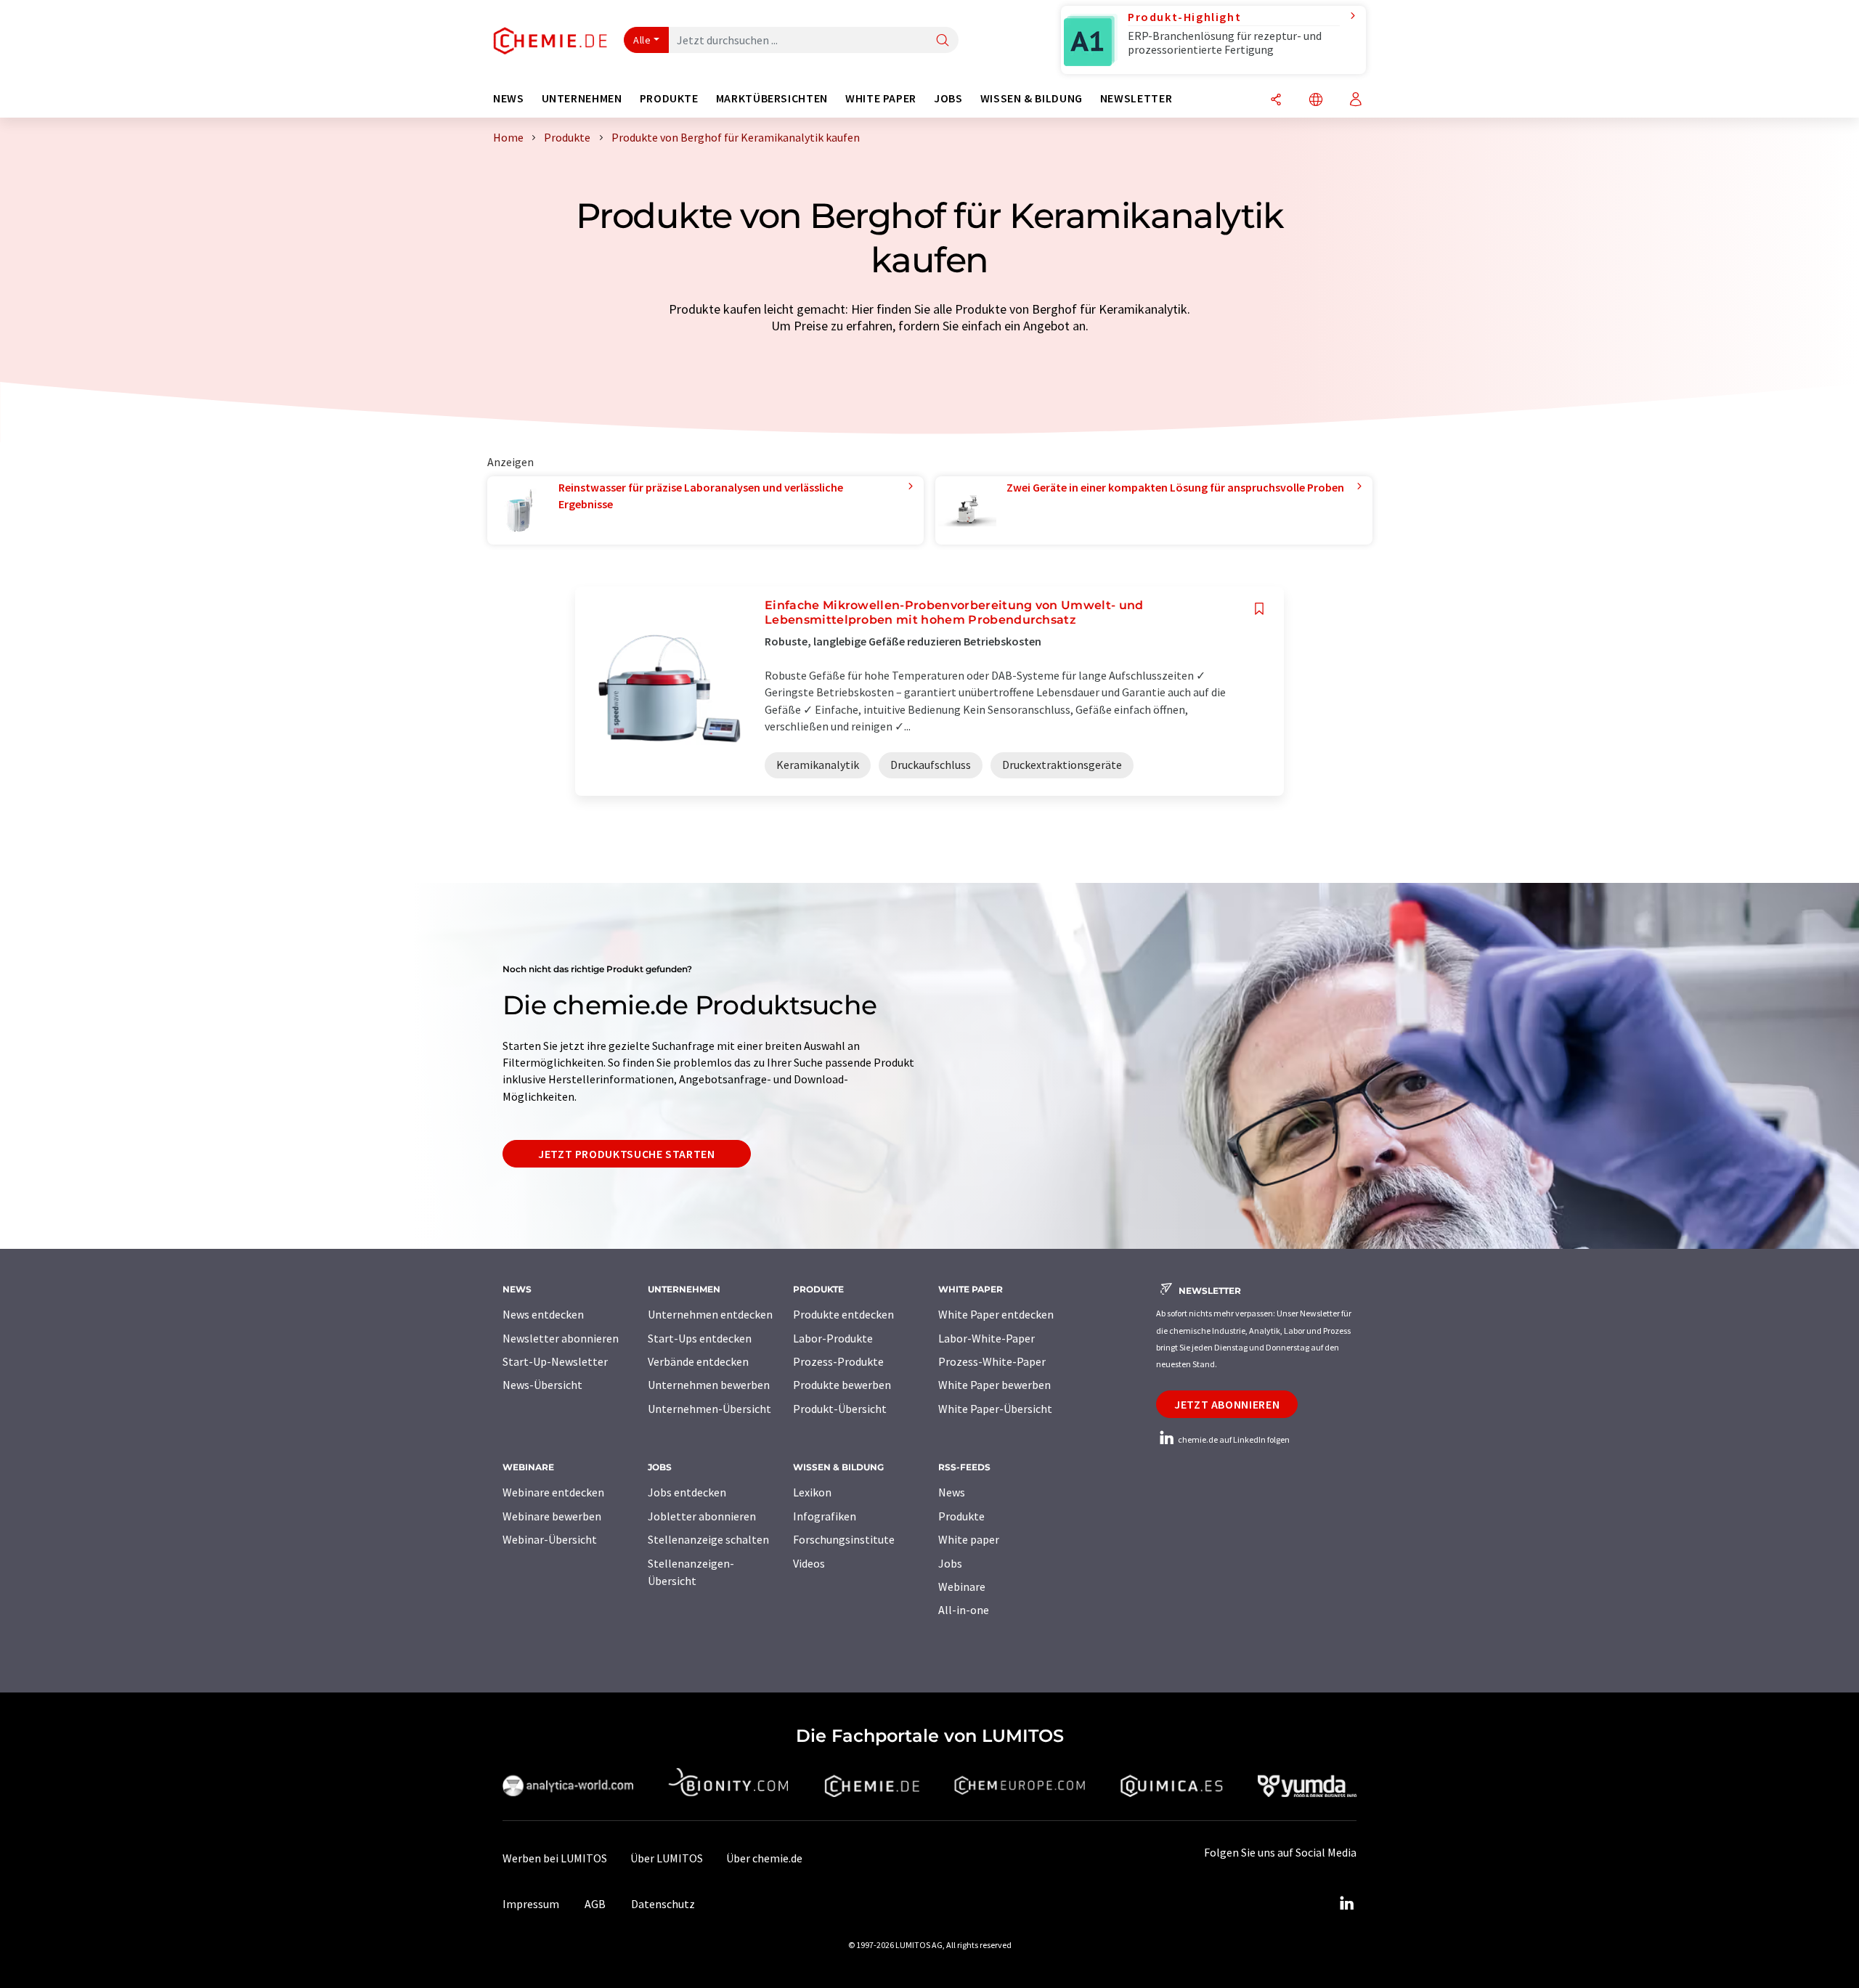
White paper (969, 1539)
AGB (595, 1904)
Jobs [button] (948, 98)
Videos (809, 1563)
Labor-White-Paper (987, 1338)
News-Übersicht (542, 1385)
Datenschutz (663, 1904)
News (952, 1492)
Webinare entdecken (553, 1492)
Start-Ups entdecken (700, 1338)
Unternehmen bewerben (709, 1385)
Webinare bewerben (552, 1516)
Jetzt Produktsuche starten (627, 1154)
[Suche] (943, 41)
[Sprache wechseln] (1316, 101)
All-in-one (964, 1610)
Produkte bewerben (842, 1385)
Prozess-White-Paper (992, 1361)
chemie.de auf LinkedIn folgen (1233, 1439)
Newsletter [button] (1136, 98)
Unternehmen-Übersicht (709, 1409)
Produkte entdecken (843, 1314)
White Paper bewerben (994, 1385)
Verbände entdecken (698, 1361)
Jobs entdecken (687, 1492)
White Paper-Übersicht (995, 1409)
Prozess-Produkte (838, 1361)
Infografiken (825, 1516)
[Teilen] (1276, 101)
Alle (642, 40)
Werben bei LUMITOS (555, 1858)
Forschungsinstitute (844, 1539)
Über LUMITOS (667, 1858)
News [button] (509, 98)
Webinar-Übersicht (550, 1539)
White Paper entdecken (996, 1314)
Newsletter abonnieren (561, 1338)
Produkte (961, 1516)
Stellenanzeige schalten (708, 1539)
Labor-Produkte (833, 1338)
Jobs (950, 1563)
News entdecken (543, 1314)
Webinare (962, 1586)
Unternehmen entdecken (710, 1314)
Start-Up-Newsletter (555, 1361)
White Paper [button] (881, 98)
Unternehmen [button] (582, 98)
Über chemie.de (764, 1858)
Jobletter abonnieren (702, 1516)
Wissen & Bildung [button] (1032, 98)
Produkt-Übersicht (840, 1409)
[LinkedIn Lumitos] (1346, 1904)
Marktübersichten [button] (772, 98)
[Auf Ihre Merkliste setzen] (1259, 609)
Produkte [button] (669, 98)
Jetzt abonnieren (1227, 1404)
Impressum (531, 1904)
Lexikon (812, 1492)
